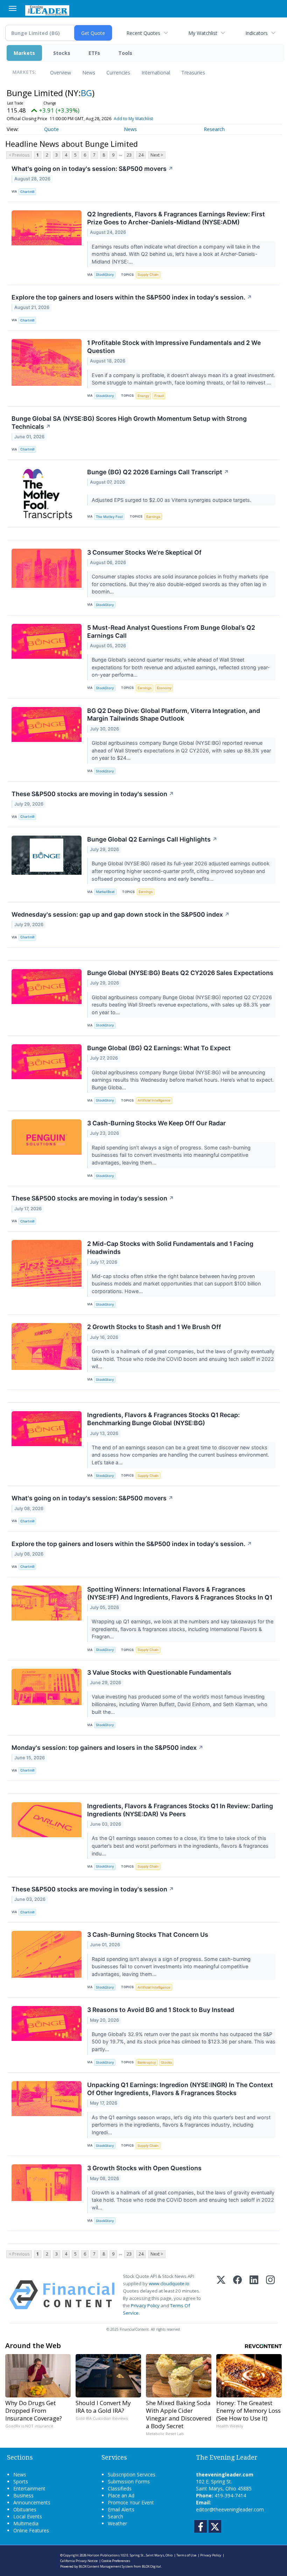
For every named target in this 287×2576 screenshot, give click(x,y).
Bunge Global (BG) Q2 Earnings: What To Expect (159, 1048)
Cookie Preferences (116, 2561)
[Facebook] (237, 2295)
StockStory (105, 275)
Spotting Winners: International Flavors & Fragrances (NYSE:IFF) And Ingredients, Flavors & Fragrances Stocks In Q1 (180, 1593)
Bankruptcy (147, 2062)
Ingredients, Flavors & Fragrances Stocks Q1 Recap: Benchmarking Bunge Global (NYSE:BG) (163, 1419)
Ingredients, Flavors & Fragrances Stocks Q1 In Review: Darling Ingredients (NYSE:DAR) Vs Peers (180, 1810)
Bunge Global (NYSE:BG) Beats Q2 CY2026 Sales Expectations (180, 973)
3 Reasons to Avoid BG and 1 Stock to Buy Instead (161, 2010)
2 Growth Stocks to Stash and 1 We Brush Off (154, 1327)
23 (129, 155)
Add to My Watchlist (133, 119)
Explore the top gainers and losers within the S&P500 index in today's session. (132, 297)
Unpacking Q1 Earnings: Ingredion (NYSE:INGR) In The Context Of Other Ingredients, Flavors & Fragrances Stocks (180, 2089)
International (156, 73)
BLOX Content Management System (106, 2566)
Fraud (159, 396)
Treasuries (193, 73)
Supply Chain (148, 275)
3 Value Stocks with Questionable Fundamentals (159, 1672)
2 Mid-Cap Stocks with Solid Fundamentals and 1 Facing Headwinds (170, 1248)
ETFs (94, 53)
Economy (164, 688)
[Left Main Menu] (13, 8)
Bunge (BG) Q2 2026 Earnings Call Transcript (158, 472)
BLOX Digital (151, 2566)
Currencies (118, 73)
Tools (125, 53)
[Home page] (47, 10)
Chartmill (27, 192)
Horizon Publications (103, 2555)
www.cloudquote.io (169, 2283)
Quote (51, 129)
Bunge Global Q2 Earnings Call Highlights (152, 839)
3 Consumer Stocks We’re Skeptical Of (144, 552)
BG (86, 93)
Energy (143, 396)
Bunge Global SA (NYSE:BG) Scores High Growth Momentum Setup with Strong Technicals (129, 423)
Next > (157, 155)
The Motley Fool (109, 517)
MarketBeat (105, 892)
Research (214, 129)
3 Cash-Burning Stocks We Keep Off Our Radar (156, 1123)
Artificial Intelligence (154, 1100)
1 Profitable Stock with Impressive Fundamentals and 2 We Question (174, 347)
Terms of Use (186, 2555)
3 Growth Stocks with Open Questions (144, 2168)
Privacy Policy (145, 2306)
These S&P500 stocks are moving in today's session (93, 794)
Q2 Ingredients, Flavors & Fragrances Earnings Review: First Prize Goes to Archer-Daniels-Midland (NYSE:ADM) (176, 218)
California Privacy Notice (79, 2561)
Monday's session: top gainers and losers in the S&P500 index (107, 1748)
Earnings (153, 517)
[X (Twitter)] (221, 2295)
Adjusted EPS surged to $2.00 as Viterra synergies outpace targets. (172, 500)
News (89, 73)
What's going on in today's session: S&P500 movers (92, 169)
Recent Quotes (143, 33)
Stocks (62, 53)
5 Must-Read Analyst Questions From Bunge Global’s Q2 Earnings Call (171, 632)
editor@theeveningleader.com (230, 2509)
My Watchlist (203, 33)
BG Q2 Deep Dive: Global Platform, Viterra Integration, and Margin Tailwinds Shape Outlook (174, 715)
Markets (24, 53)
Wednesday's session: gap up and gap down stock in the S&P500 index (121, 914)
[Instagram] (270, 2295)
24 (141, 155)
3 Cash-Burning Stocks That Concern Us (148, 1935)
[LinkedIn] (254, 2295)
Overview (61, 73)
